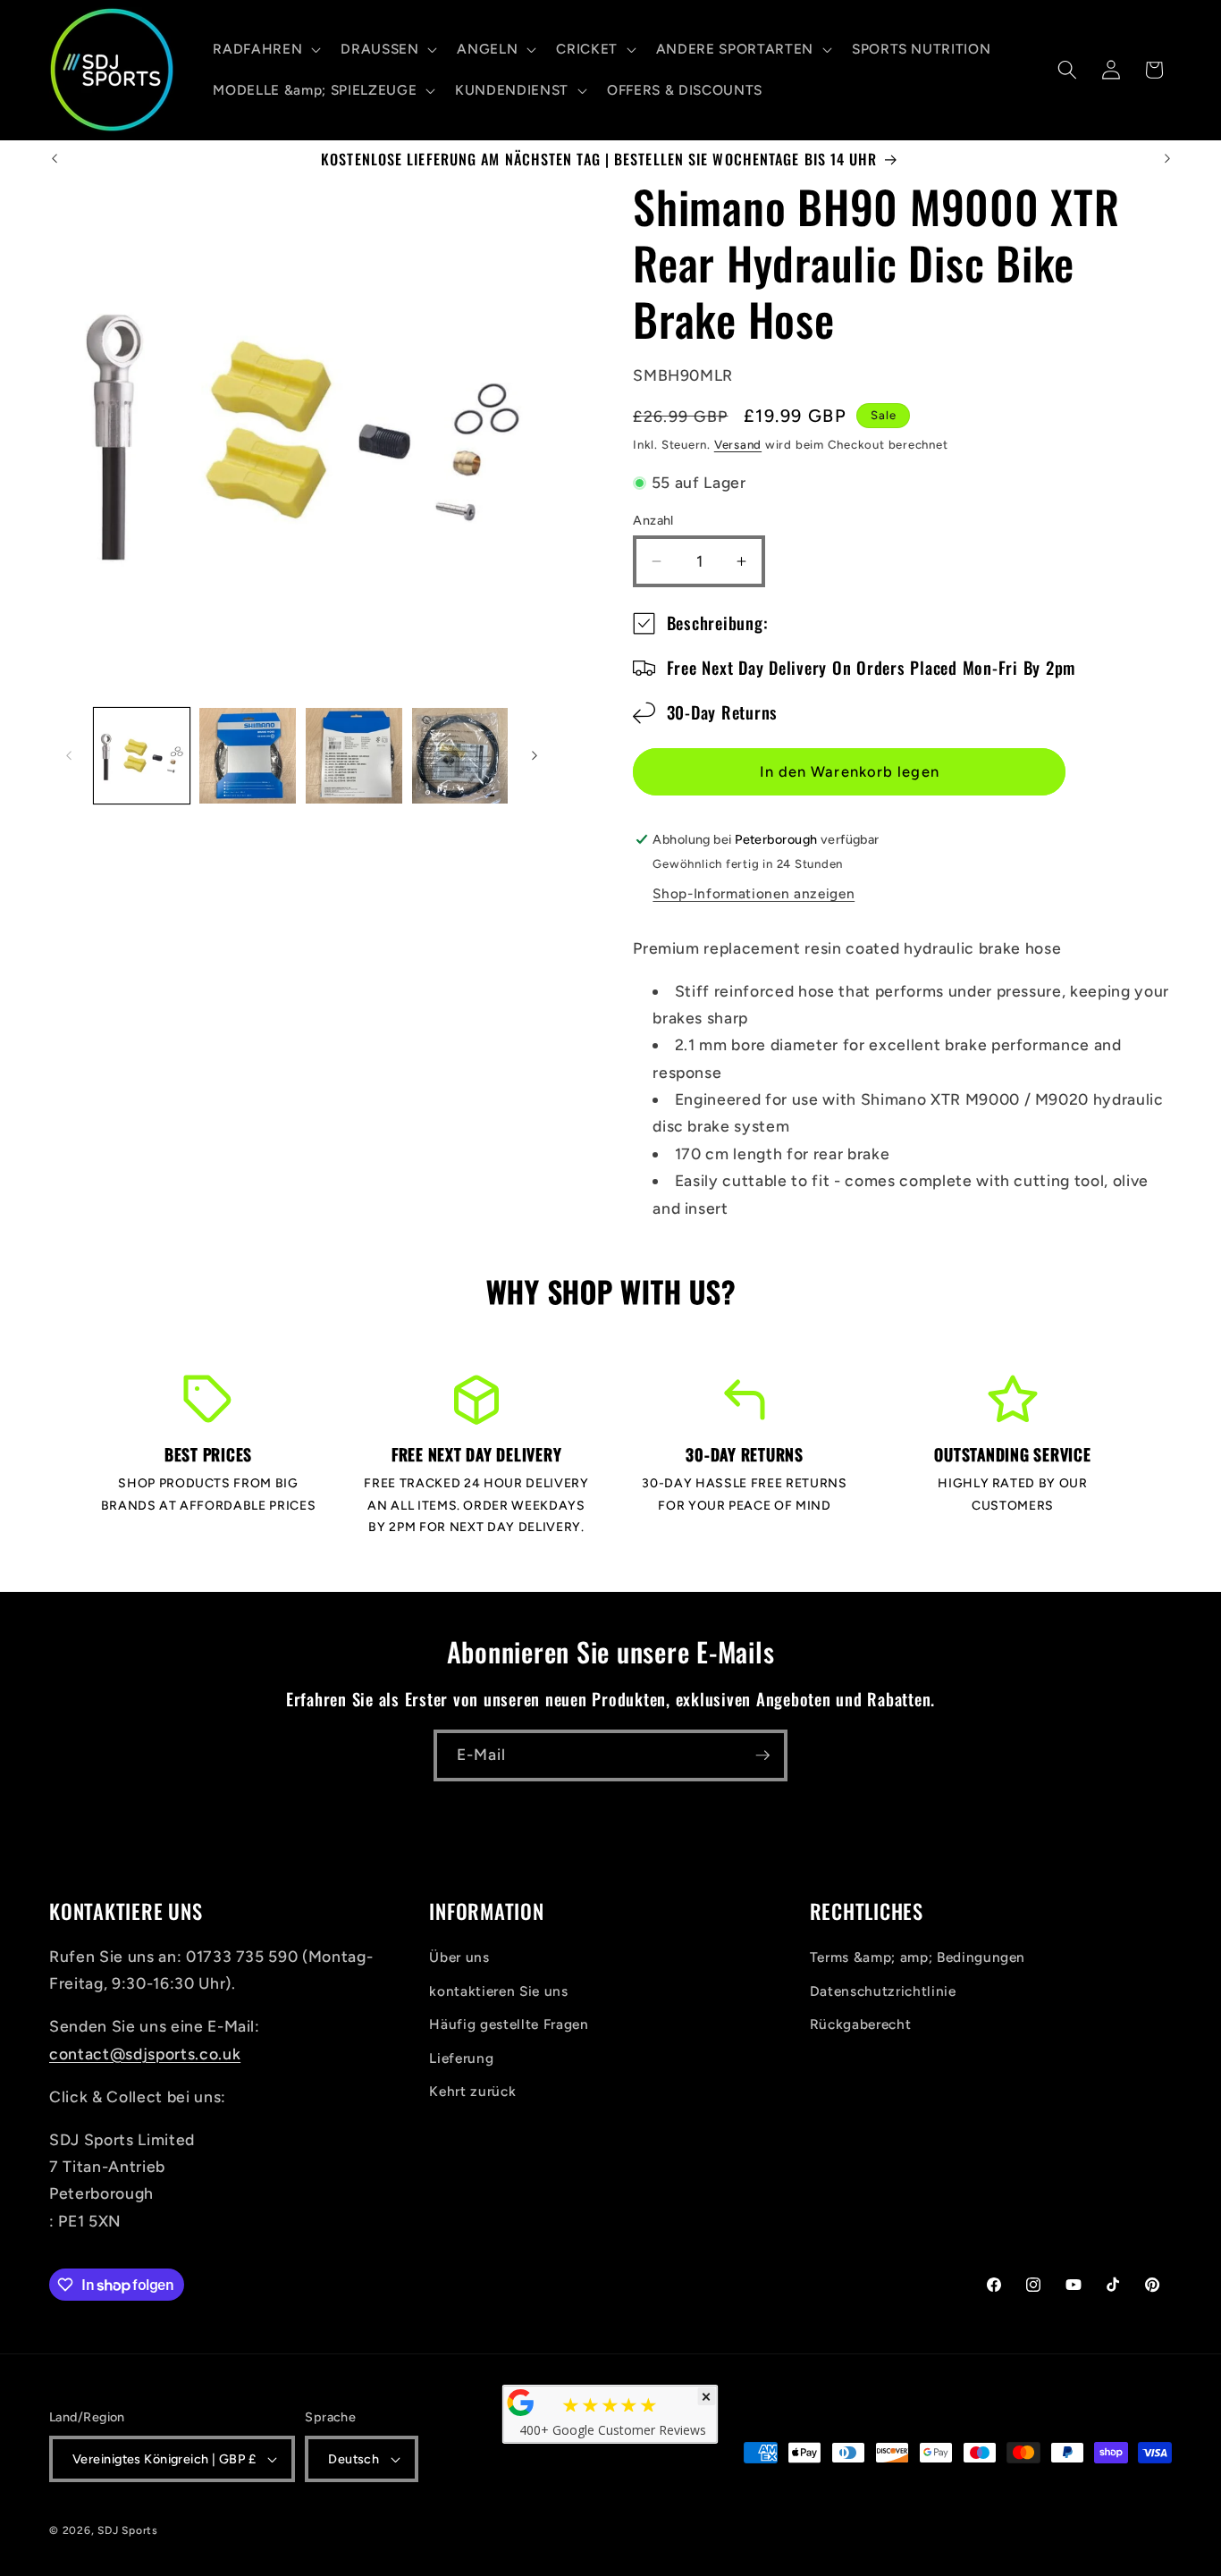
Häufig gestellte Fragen (509, 2025)
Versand (738, 444)
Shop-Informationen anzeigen (754, 894)
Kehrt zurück (472, 2092)
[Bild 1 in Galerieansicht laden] (142, 756)
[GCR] (521, 2403)
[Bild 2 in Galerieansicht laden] (248, 756)
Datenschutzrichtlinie (883, 1991)
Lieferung (461, 2059)
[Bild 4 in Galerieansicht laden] (460, 756)
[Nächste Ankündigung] (1167, 159)
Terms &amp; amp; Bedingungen (918, 1958)
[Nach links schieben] (69, 756)
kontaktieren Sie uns (498, 1991)
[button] (265, 49)
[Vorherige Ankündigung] (55, 159)
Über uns (459, 1958)
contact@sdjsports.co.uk (145, 2054)
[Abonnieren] (762, 1755)
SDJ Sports (128, 2530)
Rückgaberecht (861, 2025)
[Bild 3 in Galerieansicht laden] (354, 756)
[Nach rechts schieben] (535, 756)
